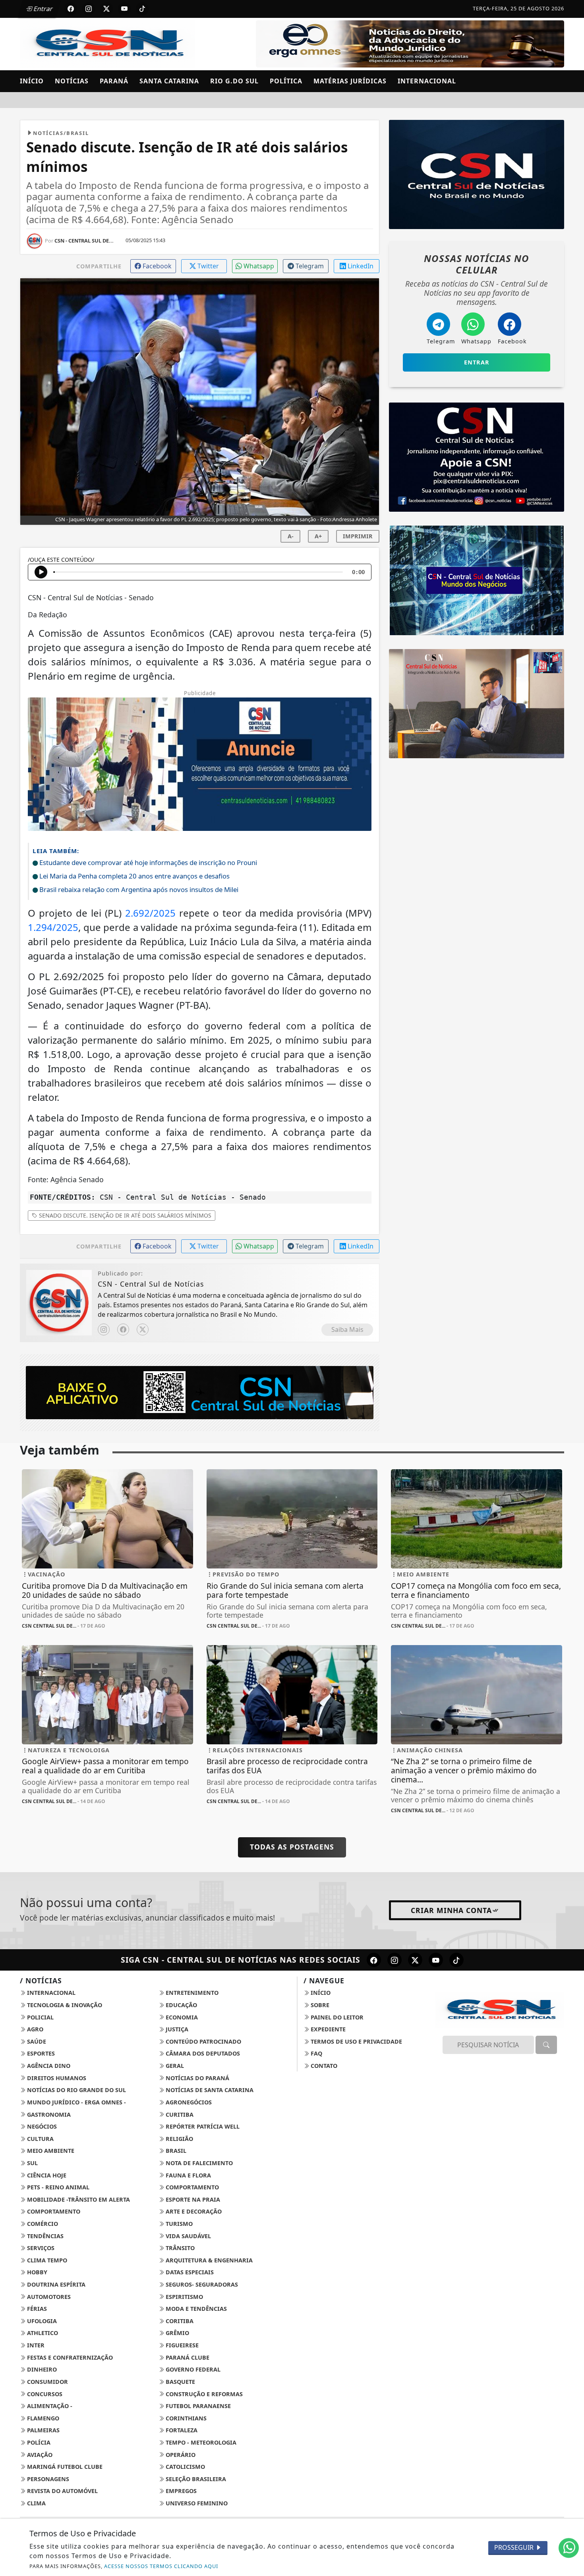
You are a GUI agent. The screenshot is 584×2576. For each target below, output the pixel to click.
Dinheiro (41, 2369)
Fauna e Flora (188, 2175)
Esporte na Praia (192, 2199)
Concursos (44, 2394)
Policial (40, 2017)
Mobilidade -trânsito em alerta (78, 2199)
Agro (34, 2029)
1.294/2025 (53, 927)
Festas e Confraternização (69, 2357)
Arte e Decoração (193, 2211)
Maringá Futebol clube (64, 2467)
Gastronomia (48, 2115)
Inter (35, 2345)
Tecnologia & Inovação (64, 2005)
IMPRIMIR (358, 536)
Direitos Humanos (56, 2078)
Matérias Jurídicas (350, 81)
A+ (318, 536)
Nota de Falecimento (198, 2163)
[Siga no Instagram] (89, 9)
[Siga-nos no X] (415, 1960)
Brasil (175, 2151)
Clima (36, 2503)
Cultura (40, 2139)
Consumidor (47, 2382)
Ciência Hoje (46, 2175)
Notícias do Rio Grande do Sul (76, 2090)
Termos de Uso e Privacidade (356, 2041)
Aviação (39, 2455)
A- (291, 536)
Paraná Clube (187, 2357)
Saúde (36, 2041)
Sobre (319, 2005)
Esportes (40, 2053)
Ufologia (41, 2321)
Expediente (327, 2029)
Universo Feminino (196, 2503)
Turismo (178, 2224)
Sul (32, 2163)
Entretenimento (191, 1993)
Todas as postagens (292, 1847)
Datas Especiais (189, 2272)
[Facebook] (123, 1329)
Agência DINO (48, 2066)
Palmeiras (43, 2430)
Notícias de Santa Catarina (209, 2090)
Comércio (42, 2224)
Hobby (36, 2272)
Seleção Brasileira (195, 2479)
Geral (174, 2066)
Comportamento (191, 2187)
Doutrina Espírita (55, 2284)
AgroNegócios (188, 2102)
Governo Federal (192, 2369)
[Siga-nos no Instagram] (394, 1960)
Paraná (114, 81)
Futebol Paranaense (197, 2406)
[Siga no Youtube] (124, 9)
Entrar (43, 9)
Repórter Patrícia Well (202, 2126)
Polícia (38, 2442)
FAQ (316, 2053)
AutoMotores (48, 2297)
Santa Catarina (169, 81)
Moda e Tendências (195, 2309)
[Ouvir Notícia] (41, 572)
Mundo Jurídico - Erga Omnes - (76, 2102)
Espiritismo (184, 2297)
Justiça (176, 2029)
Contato (323, 2066)
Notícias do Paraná (197, 2078)
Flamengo (42, 2418)
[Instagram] (104, 1329)
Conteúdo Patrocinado (203, 2041)
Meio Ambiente (50, 2151)
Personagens (47, 2479)
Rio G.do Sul (234, 81)
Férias (36, 2309)
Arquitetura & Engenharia (208, 2260)
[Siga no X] (106, 9)
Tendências (44, 2236)
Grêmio (177, 2333)
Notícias (72, 81)
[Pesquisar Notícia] (546, 2045)
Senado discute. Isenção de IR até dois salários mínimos (124, 1215)
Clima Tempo (46, 2260)
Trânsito (179, 2248)
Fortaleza (181, 2430)
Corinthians (185, 2418)
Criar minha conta (451, 1910)
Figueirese (181, 2345)
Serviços (40, 2248)
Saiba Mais (347, 1329)
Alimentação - (49, 2406)
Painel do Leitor (336, 2017)
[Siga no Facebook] (71, 9)
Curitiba (179, 2115)
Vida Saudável (188, 2236)
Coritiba (179, 2321)
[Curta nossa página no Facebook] (374, 1960)
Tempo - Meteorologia (200, 2442)
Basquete (180, 2382)
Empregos (180, 2491)
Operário (180, 2455)
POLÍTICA (286, 81)
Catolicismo (185, 2467)
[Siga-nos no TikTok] (456, 1960)
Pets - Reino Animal (57, 2187)
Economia (181, 2017)
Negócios (41, 2126)
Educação (181, 2005)
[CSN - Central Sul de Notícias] (107, 43)
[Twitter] (143, 1329)
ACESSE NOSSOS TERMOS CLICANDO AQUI (161, 2566)
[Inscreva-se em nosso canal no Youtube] (436, 1960)
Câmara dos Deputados (202, 2053)
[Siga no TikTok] (142, 9)
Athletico (42, 2333)
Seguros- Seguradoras (201, 2284)
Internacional (427, 81)
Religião (179, 2139)
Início (32, 81)
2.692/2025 (150, 913)
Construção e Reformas (203, 2394)
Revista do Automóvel (62, 2491)
